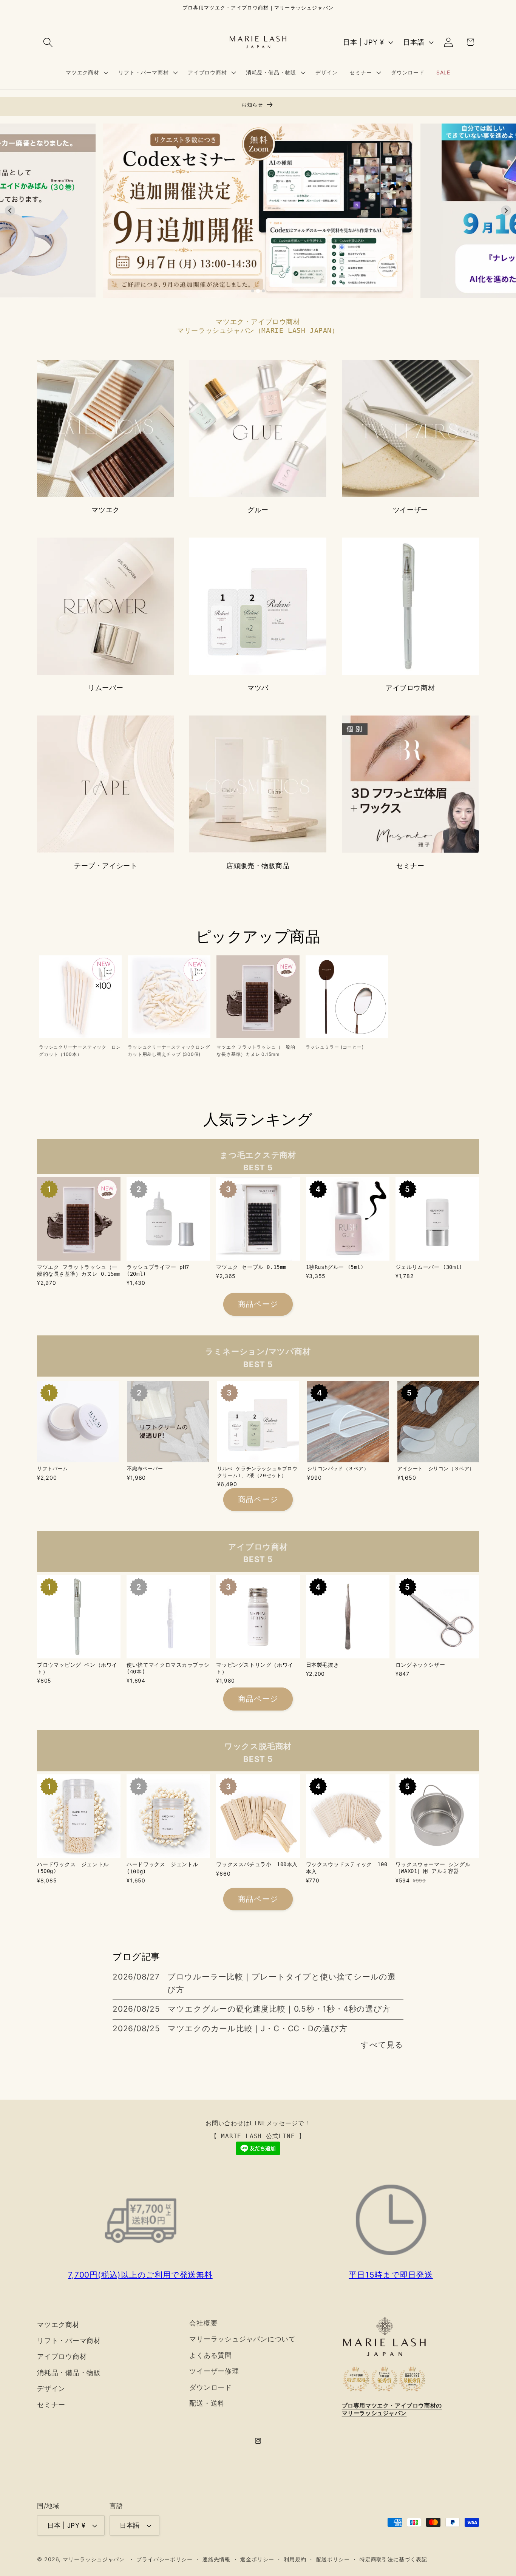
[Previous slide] (10, 211)
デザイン (51, 2388)
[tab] (253, 291)
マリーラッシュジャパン (94, 2559)
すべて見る (382, 2045)
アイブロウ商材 (410, 688)
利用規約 (295, 2559)
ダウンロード (211, 2387)
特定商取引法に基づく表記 (393, 2559)
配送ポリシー (333, 2559)
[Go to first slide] (506, 211)
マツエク (105, 510)
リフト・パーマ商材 (69, 2340)
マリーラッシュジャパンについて (243, 2339)
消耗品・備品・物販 (69, 2372)
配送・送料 (207, 2403)
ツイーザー (410, 510)
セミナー (410, 866)
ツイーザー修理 (214, 2371)
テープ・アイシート (106, 866)
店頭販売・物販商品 (258, 866)
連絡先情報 (217, 2559)
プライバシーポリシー (165, 2559)
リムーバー (106, 688)
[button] (48, 42)
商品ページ (258, 1304)
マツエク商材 (58, 2324)
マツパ (258, 688)
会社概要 (203, 2323)
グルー (258, 510)
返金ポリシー (257, 2559)
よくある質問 (211, 2355)
